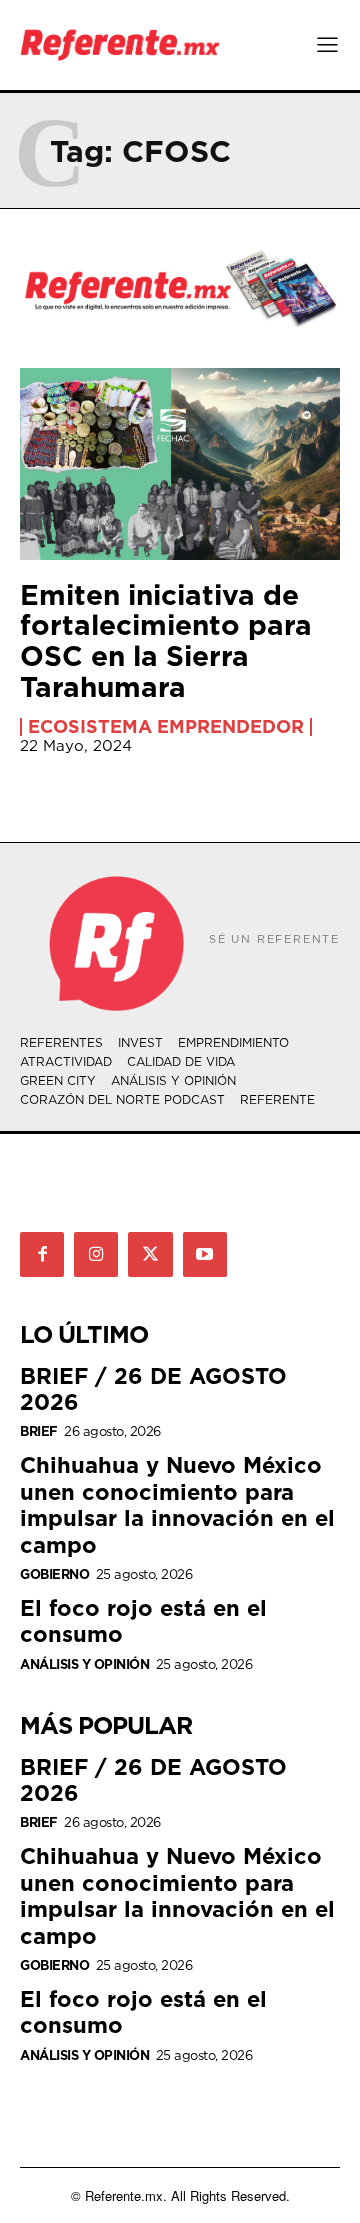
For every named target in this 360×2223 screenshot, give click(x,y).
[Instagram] (96, 1254)
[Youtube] (205, 1254)
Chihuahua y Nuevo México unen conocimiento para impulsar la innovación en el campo (177, 1504)
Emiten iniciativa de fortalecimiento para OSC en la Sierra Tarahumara (166, 640)
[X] (150, 1254)
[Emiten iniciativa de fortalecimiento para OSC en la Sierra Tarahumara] (180, 464)
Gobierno (54, 1574)
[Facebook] (42, 1254)
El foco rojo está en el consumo (143, 1620)
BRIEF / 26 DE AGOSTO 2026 (153, 1388)
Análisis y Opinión (84, 1664)
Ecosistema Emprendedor (166, 727)
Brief (39, 1431)
